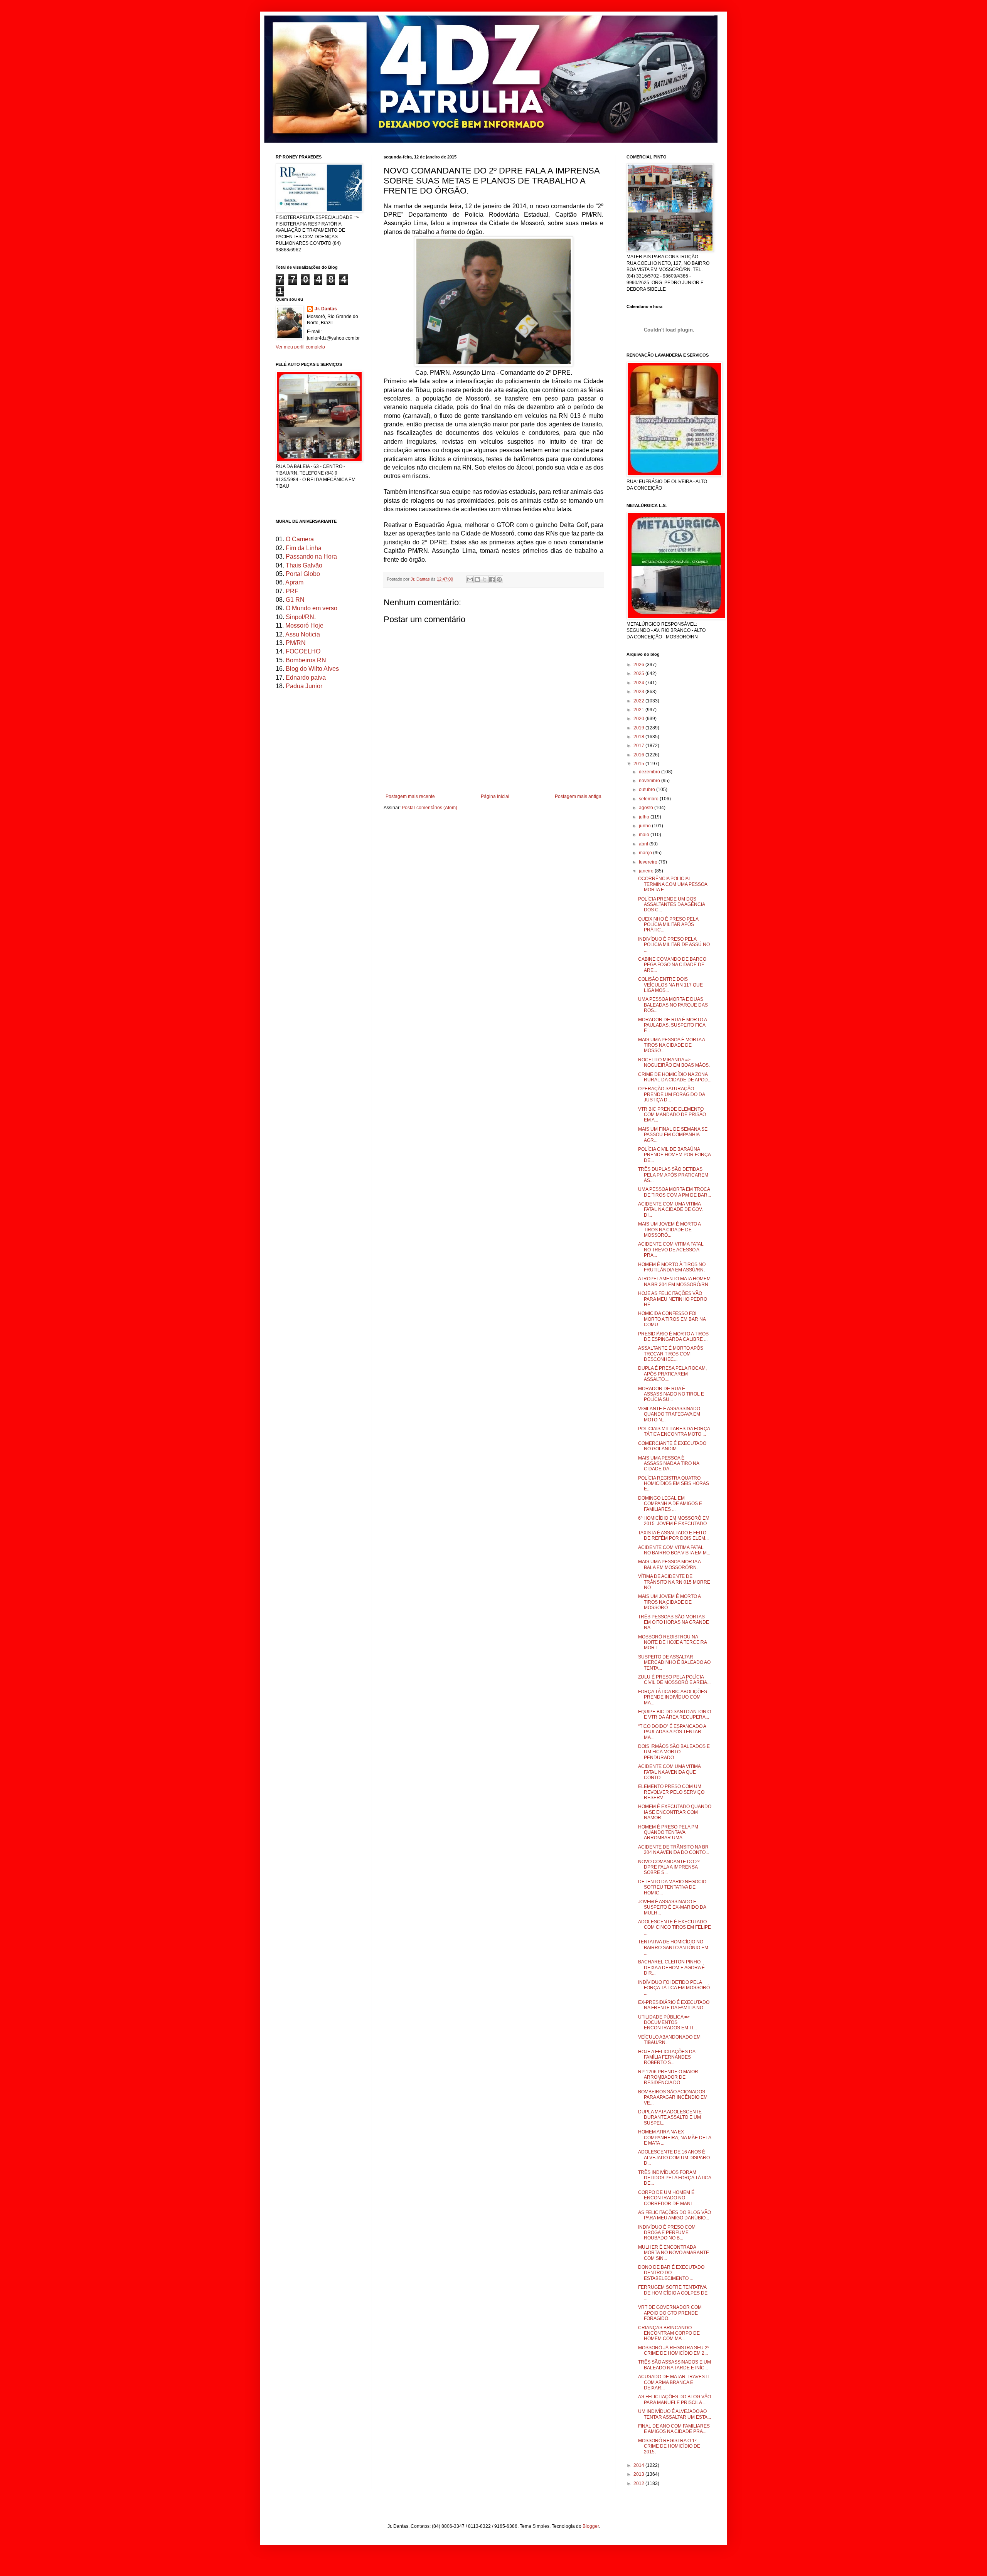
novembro (650, 781)
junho (645, 826)
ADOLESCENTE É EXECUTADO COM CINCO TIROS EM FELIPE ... (675, 1927)
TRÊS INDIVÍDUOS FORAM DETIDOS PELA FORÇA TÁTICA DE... (675, 2178)
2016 (639, 755)
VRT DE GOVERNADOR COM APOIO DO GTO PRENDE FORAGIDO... (670, 2313)
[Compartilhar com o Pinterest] (499, 579)
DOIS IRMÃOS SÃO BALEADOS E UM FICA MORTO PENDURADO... (674, 1752)
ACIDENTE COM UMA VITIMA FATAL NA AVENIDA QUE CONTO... (669, 1772)
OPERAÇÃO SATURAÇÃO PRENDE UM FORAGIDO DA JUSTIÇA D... (671, 1094)
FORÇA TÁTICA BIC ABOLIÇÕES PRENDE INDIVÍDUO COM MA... (673, 1697)
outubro (648, 790)
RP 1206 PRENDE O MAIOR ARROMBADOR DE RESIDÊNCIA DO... (668, 2077)
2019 (639, 728)
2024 (639, 683)
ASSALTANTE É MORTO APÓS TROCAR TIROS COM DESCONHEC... (671, 1354)
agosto (647, 808)
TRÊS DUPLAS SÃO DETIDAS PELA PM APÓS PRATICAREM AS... (673, 1175)
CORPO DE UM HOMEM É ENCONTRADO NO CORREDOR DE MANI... (667, 2198)
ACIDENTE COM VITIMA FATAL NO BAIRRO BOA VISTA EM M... (674, 1550)
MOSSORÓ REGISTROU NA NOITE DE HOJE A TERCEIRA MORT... (672, 1642)
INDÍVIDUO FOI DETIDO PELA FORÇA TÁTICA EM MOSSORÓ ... (674, 1988)
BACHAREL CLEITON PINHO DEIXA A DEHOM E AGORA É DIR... (671, 1967)
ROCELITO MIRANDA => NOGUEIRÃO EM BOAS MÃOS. (674, 1062)
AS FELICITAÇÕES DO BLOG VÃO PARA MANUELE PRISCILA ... (675, 2399)
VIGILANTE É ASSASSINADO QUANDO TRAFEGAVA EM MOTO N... (669, 1414)
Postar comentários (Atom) (429, 808)
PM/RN (296, 643)
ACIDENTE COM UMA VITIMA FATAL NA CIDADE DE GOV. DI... (670, 1210)
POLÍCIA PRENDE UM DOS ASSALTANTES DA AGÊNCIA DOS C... (671, 905)
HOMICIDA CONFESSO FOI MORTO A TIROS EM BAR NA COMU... (672, 1319)
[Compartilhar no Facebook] (492, 579)
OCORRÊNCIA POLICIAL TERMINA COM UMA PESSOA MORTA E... (673, 884)
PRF (292, 591)
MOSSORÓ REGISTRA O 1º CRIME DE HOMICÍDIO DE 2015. (669, 2446)
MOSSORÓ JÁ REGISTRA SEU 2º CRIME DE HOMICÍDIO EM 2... (674, 2350)
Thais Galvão (304, 565)
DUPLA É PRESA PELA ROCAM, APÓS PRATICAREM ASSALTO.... (672, 1374)
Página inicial (495, 796)
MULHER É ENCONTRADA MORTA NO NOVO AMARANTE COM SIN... (674, 2253)
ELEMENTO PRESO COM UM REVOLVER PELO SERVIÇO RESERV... (671, 1792)
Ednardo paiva (306, 678)
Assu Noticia (303, 634)
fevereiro (649, 862)
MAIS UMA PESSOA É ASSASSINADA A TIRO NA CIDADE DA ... (669, 1464)
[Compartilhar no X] (485, 579)
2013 (639, 2474)
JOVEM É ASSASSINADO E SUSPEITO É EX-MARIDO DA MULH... (672, 1907)
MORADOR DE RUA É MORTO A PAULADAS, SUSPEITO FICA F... (672, 1025)
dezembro (650, 772)
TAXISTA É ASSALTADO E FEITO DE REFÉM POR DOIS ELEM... (673, 1535)
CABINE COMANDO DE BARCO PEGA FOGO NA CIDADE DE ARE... (672, 965)
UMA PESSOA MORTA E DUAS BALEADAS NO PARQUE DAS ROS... (673, 1005)
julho (645, 817)
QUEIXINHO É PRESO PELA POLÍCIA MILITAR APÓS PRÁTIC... (668, 925)
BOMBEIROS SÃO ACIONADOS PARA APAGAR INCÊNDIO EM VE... (673, 2097)
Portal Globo (303, 574)
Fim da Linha (304, 548)
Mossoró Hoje (304, 625)
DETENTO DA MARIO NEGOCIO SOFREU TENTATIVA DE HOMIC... (672, 1887)
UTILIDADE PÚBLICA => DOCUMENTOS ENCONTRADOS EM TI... (667, 2023)
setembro (649, 799)
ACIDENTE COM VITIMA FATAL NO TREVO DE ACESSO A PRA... (671, 1250)
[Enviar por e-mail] (470, 579)
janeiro (647, 871)
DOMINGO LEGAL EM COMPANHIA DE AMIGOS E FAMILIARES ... (670, 1504)
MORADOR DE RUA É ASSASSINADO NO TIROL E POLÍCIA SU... (671, 1394)
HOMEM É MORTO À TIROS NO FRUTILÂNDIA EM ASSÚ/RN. (672, 1267)
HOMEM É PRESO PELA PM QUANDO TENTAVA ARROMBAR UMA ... (668, 1833)
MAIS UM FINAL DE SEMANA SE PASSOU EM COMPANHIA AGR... (673, 1135)
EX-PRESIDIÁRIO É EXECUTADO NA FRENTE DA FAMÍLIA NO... (674, 2005)
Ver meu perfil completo (300, 347)
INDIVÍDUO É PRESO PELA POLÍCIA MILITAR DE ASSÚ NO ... (674, 945)
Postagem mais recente (410, 796)
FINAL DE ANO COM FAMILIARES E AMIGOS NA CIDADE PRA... (674, 2429)
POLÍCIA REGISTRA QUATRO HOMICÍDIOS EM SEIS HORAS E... (674, 1484)
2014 (639, 2465)
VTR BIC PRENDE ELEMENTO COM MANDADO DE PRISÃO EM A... (672, 1115)
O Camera (300, 539)
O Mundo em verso (312, 608)
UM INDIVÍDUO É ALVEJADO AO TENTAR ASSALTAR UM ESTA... (675, 2414)
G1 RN (295, 600)
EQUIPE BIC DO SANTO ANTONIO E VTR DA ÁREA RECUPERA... (675, 1714)
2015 (639, 764)
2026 (639, 665)
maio (645, 835)
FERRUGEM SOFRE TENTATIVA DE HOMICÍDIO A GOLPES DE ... (673, 2293)
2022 (639, 701)
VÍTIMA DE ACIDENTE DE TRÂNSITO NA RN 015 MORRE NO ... (674, 1582)
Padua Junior (304, 686)
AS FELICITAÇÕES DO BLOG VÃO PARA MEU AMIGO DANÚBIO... (675, 2215)
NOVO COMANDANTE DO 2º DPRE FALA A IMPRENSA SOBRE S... (669, 1867)
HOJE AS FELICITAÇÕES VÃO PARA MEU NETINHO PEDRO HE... (673, 1299)
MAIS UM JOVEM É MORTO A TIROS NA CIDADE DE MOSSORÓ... (669, 1230)
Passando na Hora (311, 556)
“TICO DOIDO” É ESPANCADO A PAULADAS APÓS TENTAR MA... (672, 1732)
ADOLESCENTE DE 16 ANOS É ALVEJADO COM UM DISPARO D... (674, 2158)
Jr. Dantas (421, 579)
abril (644, 844)
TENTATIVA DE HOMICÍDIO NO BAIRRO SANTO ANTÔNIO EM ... (673, 1947)
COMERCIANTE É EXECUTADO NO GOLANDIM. (672, 1446)
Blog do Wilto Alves (312, 669)
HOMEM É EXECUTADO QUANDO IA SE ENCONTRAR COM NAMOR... (675, 1812)
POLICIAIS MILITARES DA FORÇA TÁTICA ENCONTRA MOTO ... (674, 1431)
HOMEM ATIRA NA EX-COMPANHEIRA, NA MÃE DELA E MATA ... (675, 2137)
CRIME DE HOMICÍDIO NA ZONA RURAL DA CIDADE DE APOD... (675, 1077)
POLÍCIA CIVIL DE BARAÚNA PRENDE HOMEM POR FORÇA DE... (674, 1155)
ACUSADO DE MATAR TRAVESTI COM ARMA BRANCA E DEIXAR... (673, 2382)
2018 (639, 737)
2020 (639, 719)
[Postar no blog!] (477, 579)
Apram (294, 582)
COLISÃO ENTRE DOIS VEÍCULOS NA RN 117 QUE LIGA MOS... (670, 985)
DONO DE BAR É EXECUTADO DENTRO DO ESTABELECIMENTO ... (671, 2273)
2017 (639, 746)
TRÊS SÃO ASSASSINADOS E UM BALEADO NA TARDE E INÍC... (675, 2365)
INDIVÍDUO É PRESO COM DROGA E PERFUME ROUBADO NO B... (667, 2233)
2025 (639, 673)
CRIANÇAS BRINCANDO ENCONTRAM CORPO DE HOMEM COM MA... (669, 2333)
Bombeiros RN (306, 660)
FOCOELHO (303, 651)
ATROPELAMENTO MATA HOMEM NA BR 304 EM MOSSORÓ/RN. (674, 1281)
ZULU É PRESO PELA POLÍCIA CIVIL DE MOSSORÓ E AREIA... (674, 1680)
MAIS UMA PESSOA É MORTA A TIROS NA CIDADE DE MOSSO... (671, 1045)
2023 (639, 692)
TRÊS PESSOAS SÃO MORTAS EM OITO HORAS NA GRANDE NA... (674, 1622)
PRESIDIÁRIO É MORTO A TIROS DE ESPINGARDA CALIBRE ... (673, 1337)
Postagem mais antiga (578, 796)
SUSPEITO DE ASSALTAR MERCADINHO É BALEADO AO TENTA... (674, 1663)
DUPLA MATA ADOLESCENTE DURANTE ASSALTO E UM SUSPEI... (670, 2117)
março (646, 853)
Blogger (591, 2526)
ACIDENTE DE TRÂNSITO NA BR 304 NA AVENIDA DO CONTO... (674, 1850)
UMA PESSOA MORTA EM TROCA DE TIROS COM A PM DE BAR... (675, 1192)
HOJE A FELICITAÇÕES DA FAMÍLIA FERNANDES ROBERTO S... (667, 2057)
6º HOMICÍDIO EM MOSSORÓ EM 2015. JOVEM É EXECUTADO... (674, 1521)
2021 (639, 710)
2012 (639, 2483)
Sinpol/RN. (301, 617)
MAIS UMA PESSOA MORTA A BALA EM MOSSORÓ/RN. (669, 1564)
